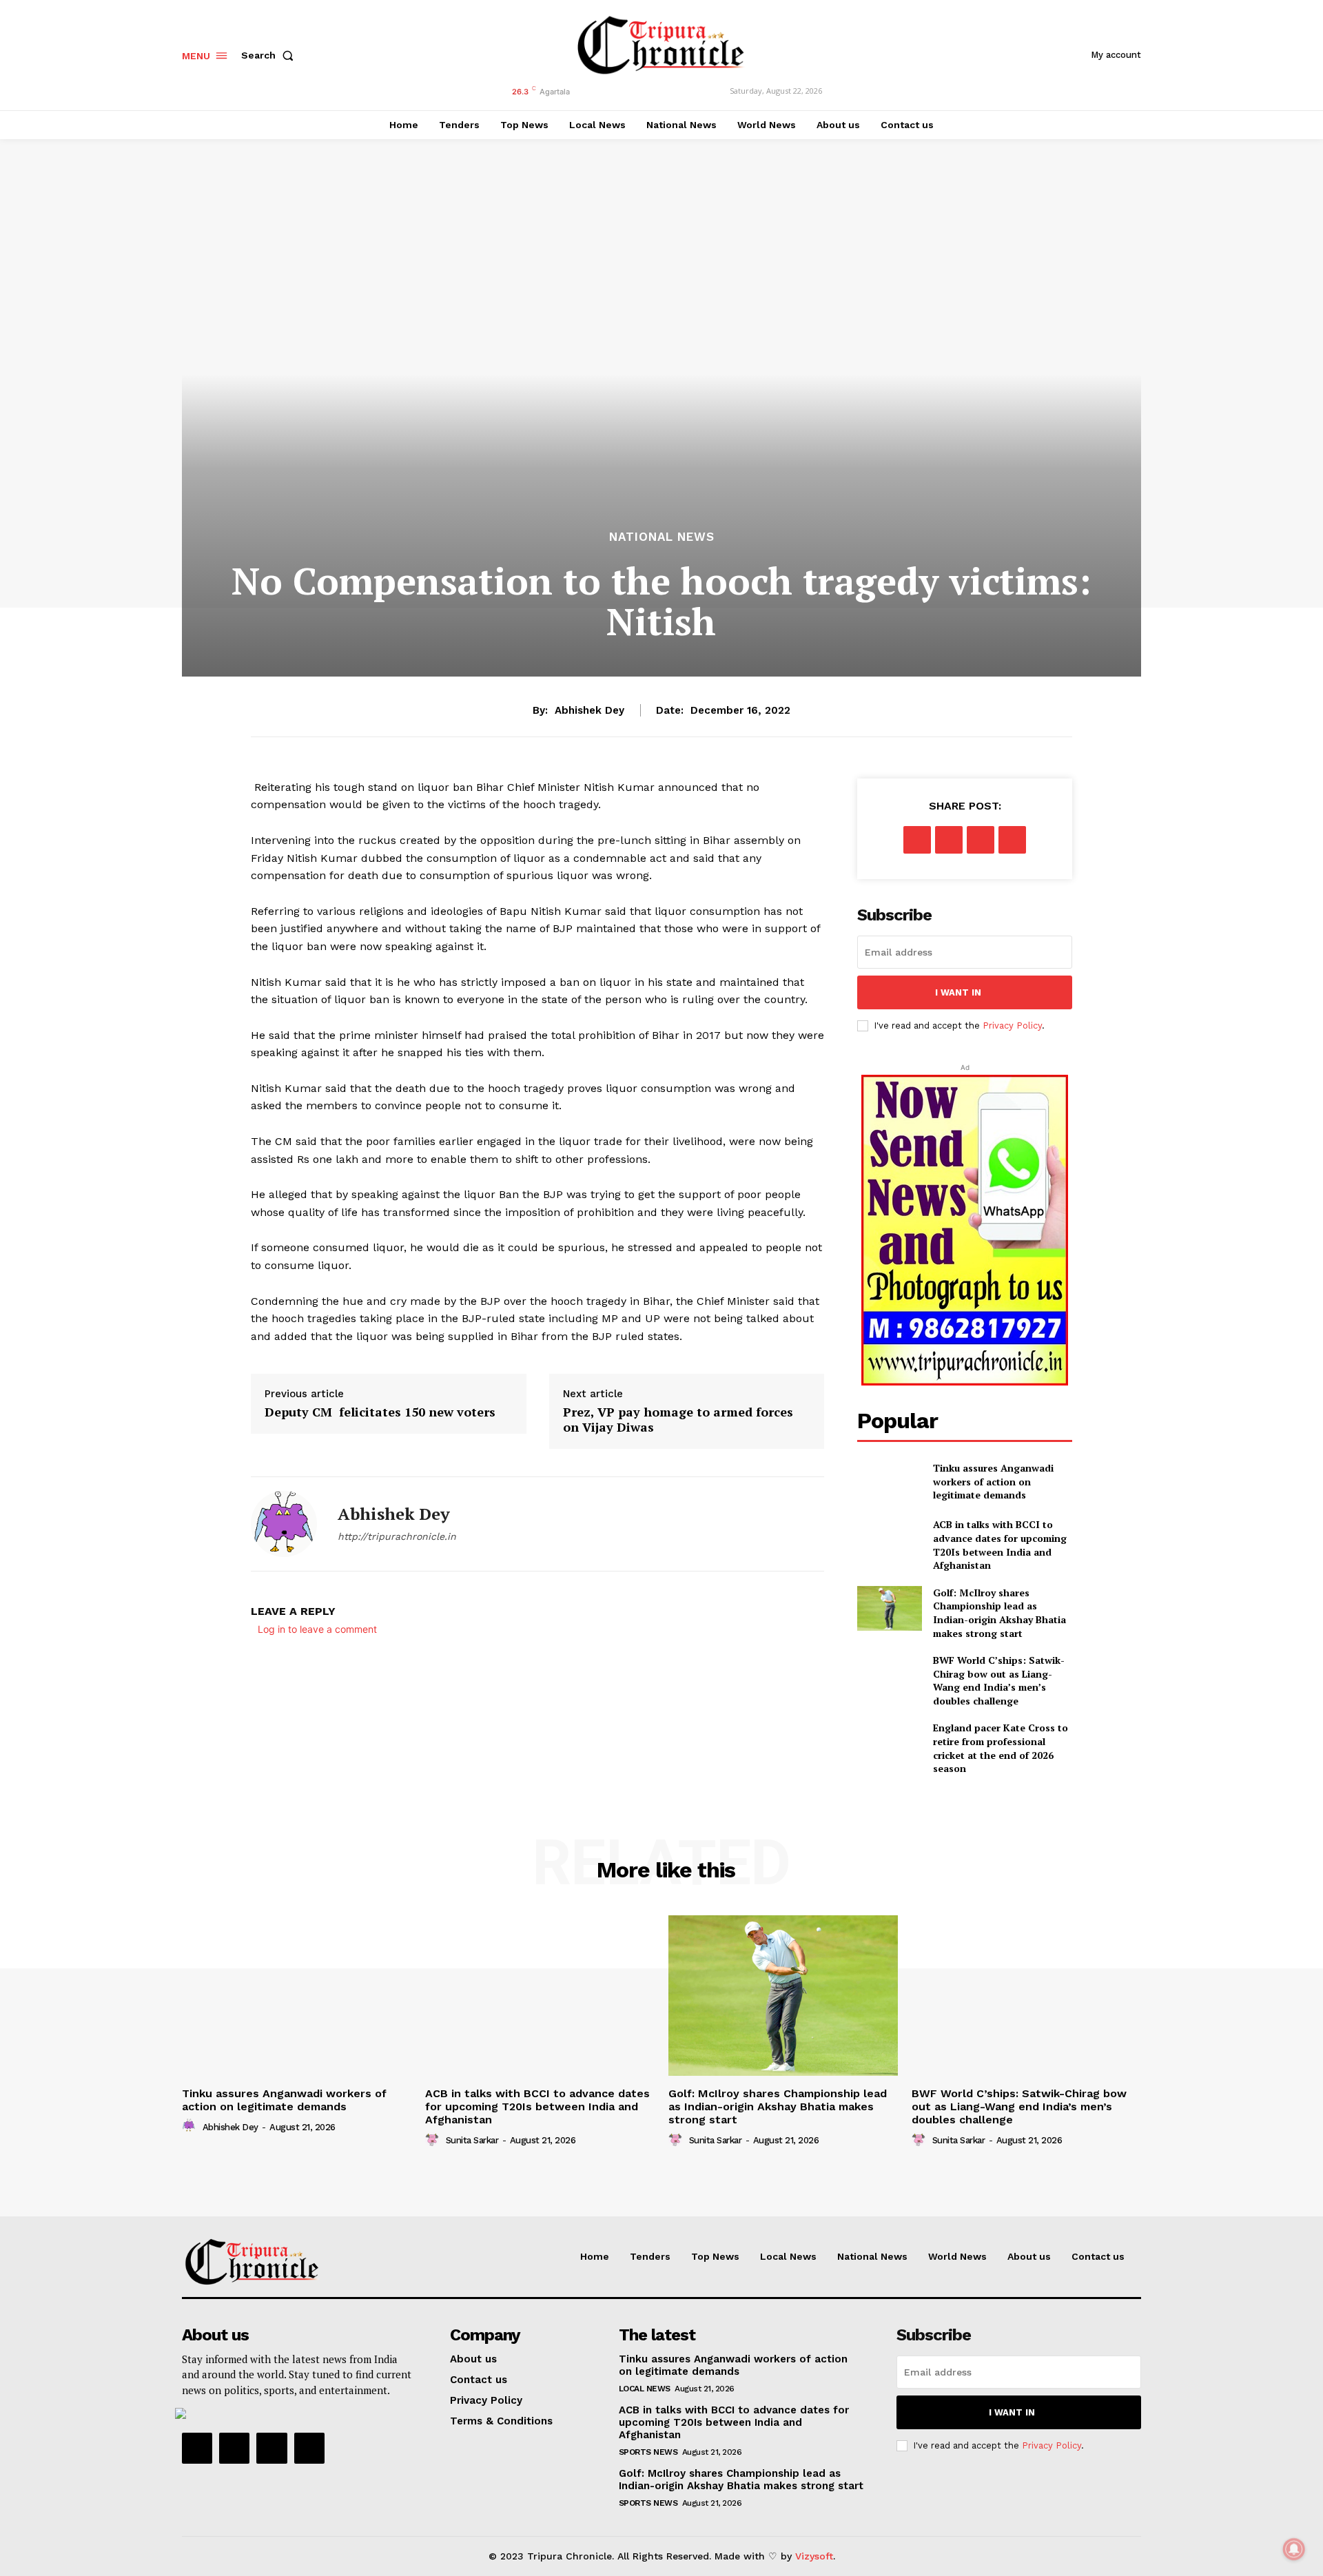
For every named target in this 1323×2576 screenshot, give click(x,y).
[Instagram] (234, 2448)
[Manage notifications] (1294, 2549)
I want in (958, 992)
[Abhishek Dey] (284, 1524)
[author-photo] (191, 2126)
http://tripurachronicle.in (397, 1536)
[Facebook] (917, 840)
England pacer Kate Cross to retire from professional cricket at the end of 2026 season (1001, 1748)
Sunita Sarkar (472, 2140)
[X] (949, 840)
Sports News (648, 2452)
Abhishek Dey (589, 710)
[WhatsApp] (1012, 840)
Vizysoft (814, 2556)
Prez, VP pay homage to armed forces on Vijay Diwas (678, 1420)
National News (662, 537)
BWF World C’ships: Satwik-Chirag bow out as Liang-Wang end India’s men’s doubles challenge (999, 1680)
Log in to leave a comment (317, 1629)
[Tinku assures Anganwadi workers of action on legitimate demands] (889, 1482)
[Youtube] (309, 2448)
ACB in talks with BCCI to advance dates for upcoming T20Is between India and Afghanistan (1000, 1545)
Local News (645, 2389)
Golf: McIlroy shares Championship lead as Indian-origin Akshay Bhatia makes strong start (999, 1613)
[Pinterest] (981, 840)
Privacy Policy (1012, 1026)
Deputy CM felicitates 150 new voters (380, 1412)
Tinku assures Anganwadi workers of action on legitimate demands (993, 1481)
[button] (270, 55)
